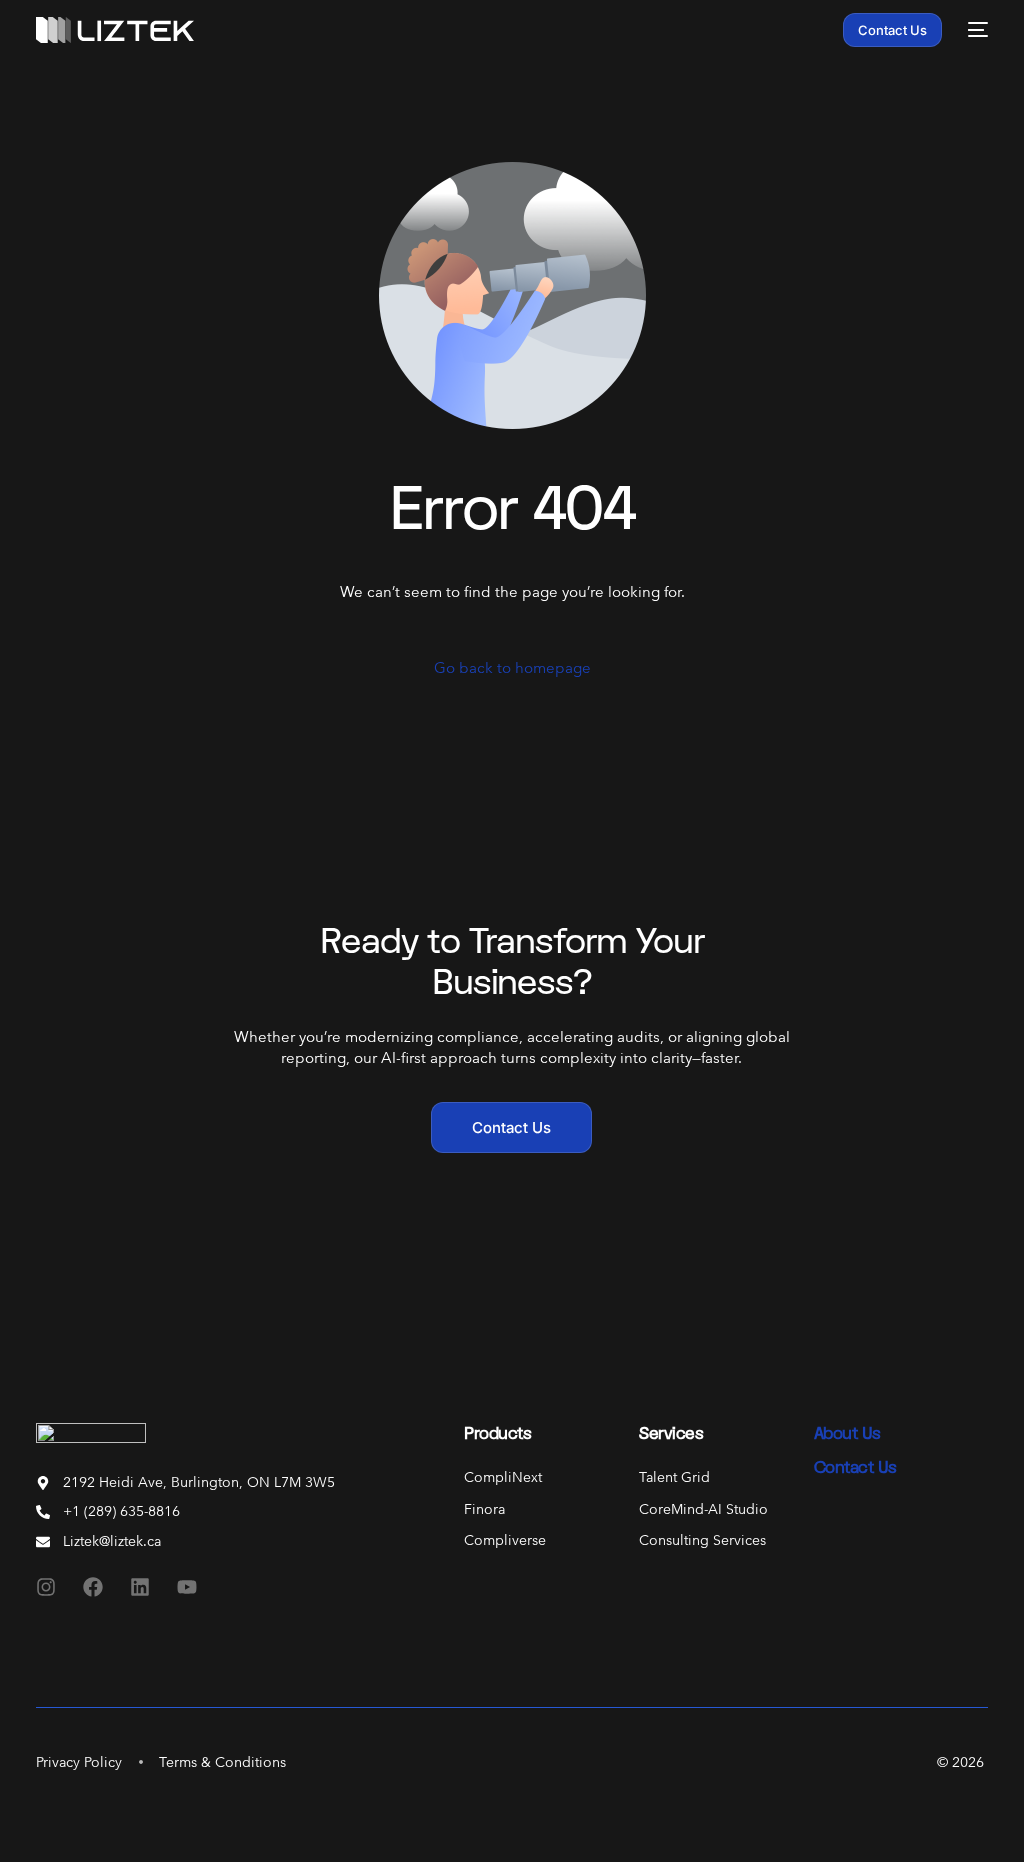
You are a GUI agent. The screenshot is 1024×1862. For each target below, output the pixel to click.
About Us (847, 1432)
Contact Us (855, 1466)
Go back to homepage (512, 667)
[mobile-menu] (975, 30)
